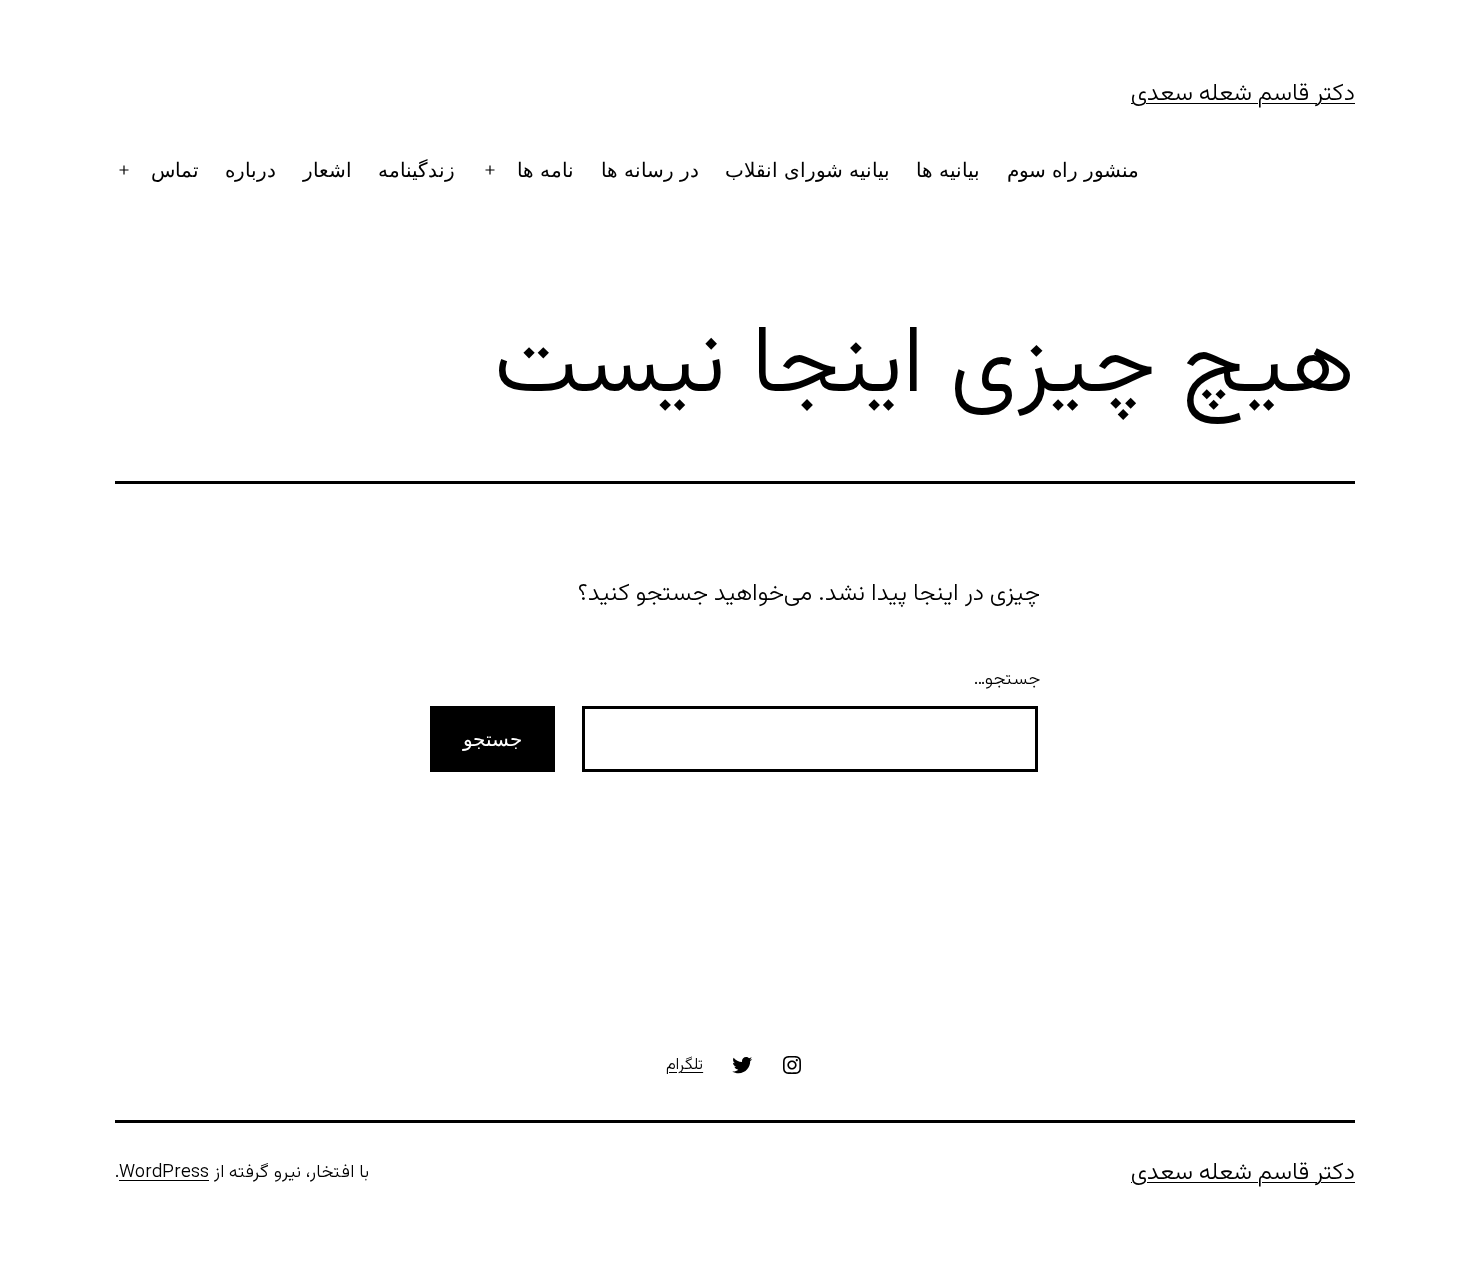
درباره (250, 170)
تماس (175, 170)
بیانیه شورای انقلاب (807, 170)
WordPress (164, 1173)
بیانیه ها (948, 170)
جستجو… (1007, 680)
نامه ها (545, 170)
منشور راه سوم (1073, 170)
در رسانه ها (650, 170)
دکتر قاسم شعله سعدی (1243, 94)
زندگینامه (416, 170)
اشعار (327, 170)
